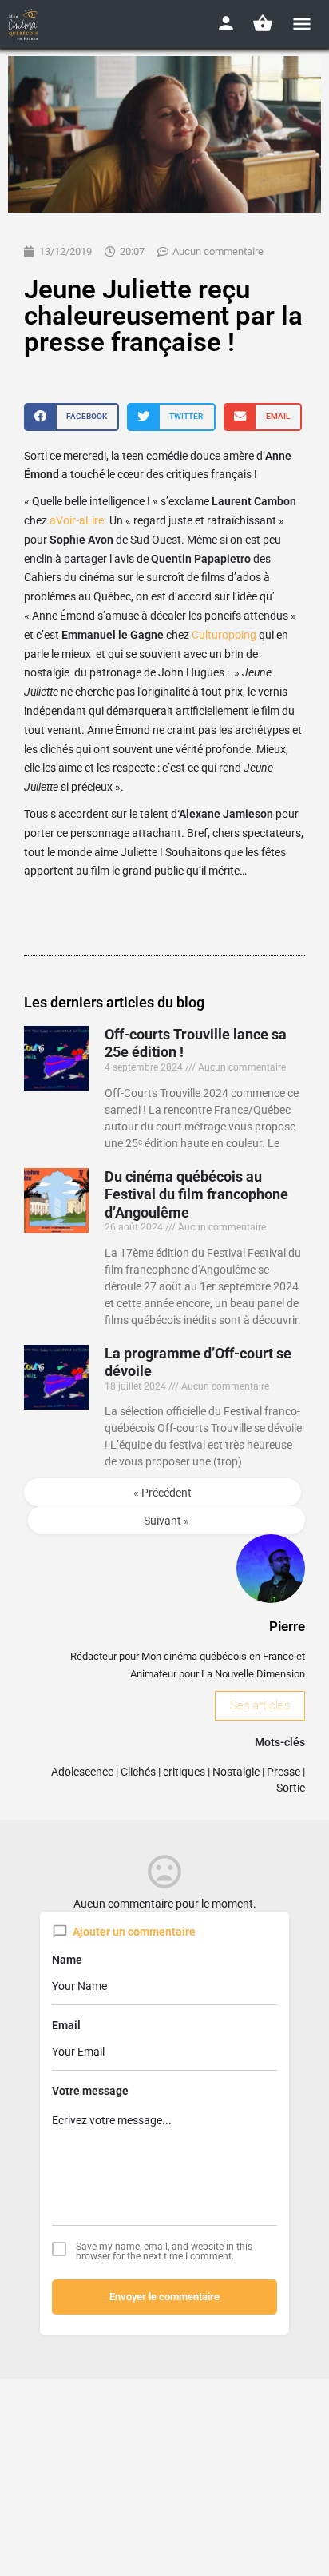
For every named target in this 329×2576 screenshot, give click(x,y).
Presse (283, 1772)
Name (67, 1960)
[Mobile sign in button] (226, 23)
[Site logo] (25, 24)
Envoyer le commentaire (164, 2297)
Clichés (138, 1772)
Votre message (90, 2091)
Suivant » (166, 1521)
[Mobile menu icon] (302, 24)
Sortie (291, 1788)
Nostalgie (236, 1772)
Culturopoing (224, 635)
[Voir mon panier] (263, 23)
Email (66, 2025)
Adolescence (82, 1772)
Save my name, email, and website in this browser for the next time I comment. (164, 2251)
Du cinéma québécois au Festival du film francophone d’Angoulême (196, 1194)
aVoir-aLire (77, 520)
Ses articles (260, 1705)
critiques (184, 1772)
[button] (71, 417)
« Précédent (163, 1493)
